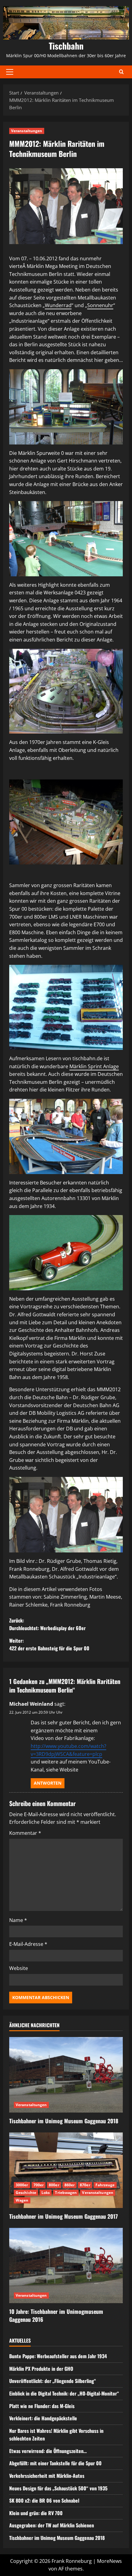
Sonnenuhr (100, 305)
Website (19, 1968)
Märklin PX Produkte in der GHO (41, 2369)
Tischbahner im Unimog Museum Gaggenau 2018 (64, 2121)
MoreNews (109, 2561)
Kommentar (25, 1833)
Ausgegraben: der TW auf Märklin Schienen (52, 2525)
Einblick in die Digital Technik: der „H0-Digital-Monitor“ (64, 2393)
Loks (46, 2193)
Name (18, 1920)
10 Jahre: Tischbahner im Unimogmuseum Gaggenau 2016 (56, 2315)
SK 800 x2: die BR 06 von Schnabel (44, 2500)
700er (39, 2185)
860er (70, 2185)
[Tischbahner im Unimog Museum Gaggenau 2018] (66, 2075)
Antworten (48, 1783)
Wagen (22, 2200)
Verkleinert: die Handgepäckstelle (43, 2418)
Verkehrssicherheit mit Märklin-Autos (47, 2476)
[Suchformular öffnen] (121, 72)
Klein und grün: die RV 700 (36, 2513)
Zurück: (47, 1624)
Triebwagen (66, 2193)
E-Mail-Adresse (28, 1944)
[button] (10, 72)
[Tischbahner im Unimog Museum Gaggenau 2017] (66, 2170)
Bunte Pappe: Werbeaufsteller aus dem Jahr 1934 (58, 2356)
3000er (22, 2185)
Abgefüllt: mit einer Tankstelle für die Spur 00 (55, 2463)
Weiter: (49, 1645)
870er (85, 2185)
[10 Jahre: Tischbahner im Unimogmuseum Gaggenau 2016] (66, 2266)
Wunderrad (58, 305)
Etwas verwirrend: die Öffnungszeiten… (48, 2451)
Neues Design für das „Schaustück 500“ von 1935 (58, 2488)
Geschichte (26, 2193)
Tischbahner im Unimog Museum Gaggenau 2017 (64, 2216)
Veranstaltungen (27, 131)
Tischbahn (66, 46)
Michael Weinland (31, 1704)
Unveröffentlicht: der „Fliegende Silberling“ (53, 2381)
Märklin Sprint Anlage (94, 1066)
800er (54, 2185)
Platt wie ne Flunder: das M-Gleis (42, 2406)
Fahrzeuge (105, 2185)
